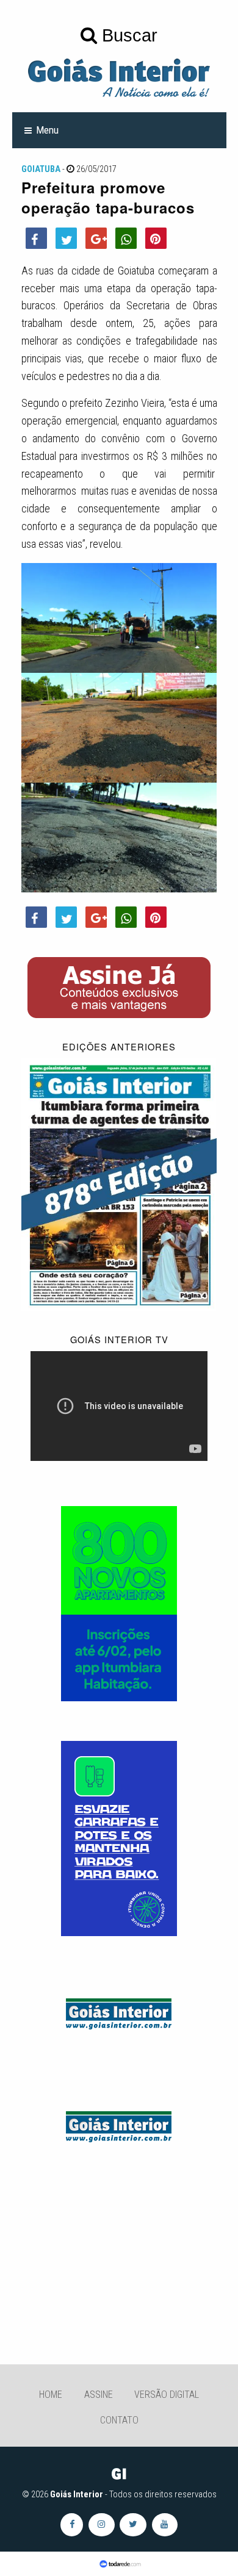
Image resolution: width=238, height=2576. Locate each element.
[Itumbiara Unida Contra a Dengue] (119, 1838)
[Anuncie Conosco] (119, 2012)
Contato (119, 2420)
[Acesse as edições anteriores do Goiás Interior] (119, 1184)
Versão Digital (167, 2395)
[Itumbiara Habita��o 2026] (119, 1602)
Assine (99, 2395)
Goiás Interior (77, 2494)
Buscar (127, 35)
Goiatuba (41, 169)
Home (51, 2395)
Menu (47, 130)
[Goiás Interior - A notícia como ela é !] (119, 77)
